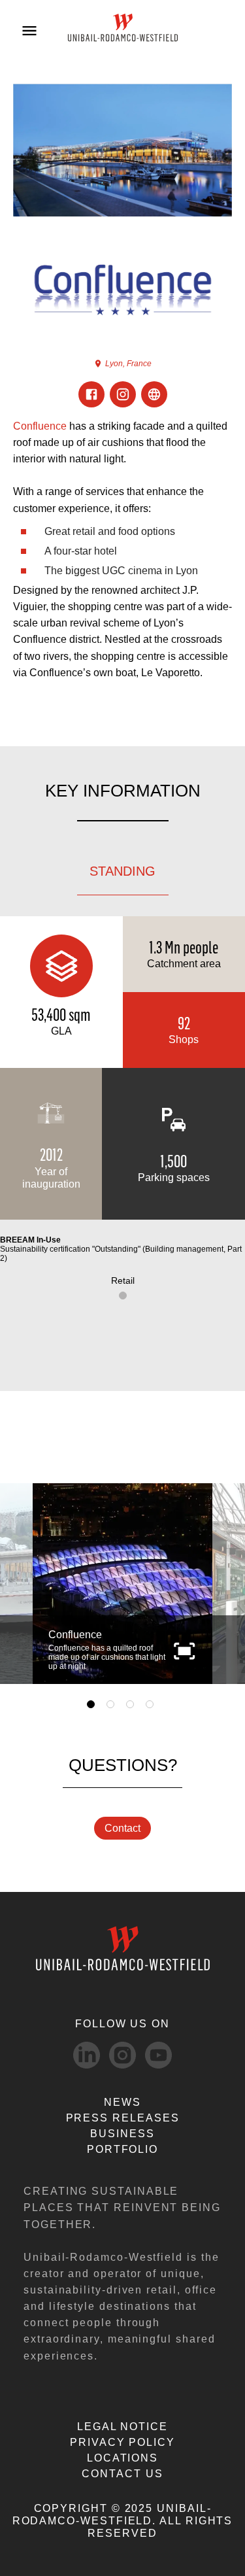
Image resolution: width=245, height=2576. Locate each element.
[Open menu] (29, 31)
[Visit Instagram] (123, 394)
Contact (122, 1828)
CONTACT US (122, 2474)
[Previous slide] (25, 1584)
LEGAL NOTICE (122, 2427)
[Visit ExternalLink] (154, 394)
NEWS (122, 2102)
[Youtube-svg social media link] (158, 2055)
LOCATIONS (122, 2458)
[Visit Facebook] (91, 394)
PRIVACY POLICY (122, 2442)
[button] (184, 1650)
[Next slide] (220, 1584)
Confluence (40, 426)
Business (122, 2134)
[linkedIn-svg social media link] (87, 2055)
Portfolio (122, 2149)
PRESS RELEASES (123, 2118)
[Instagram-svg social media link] (122, 2055)
